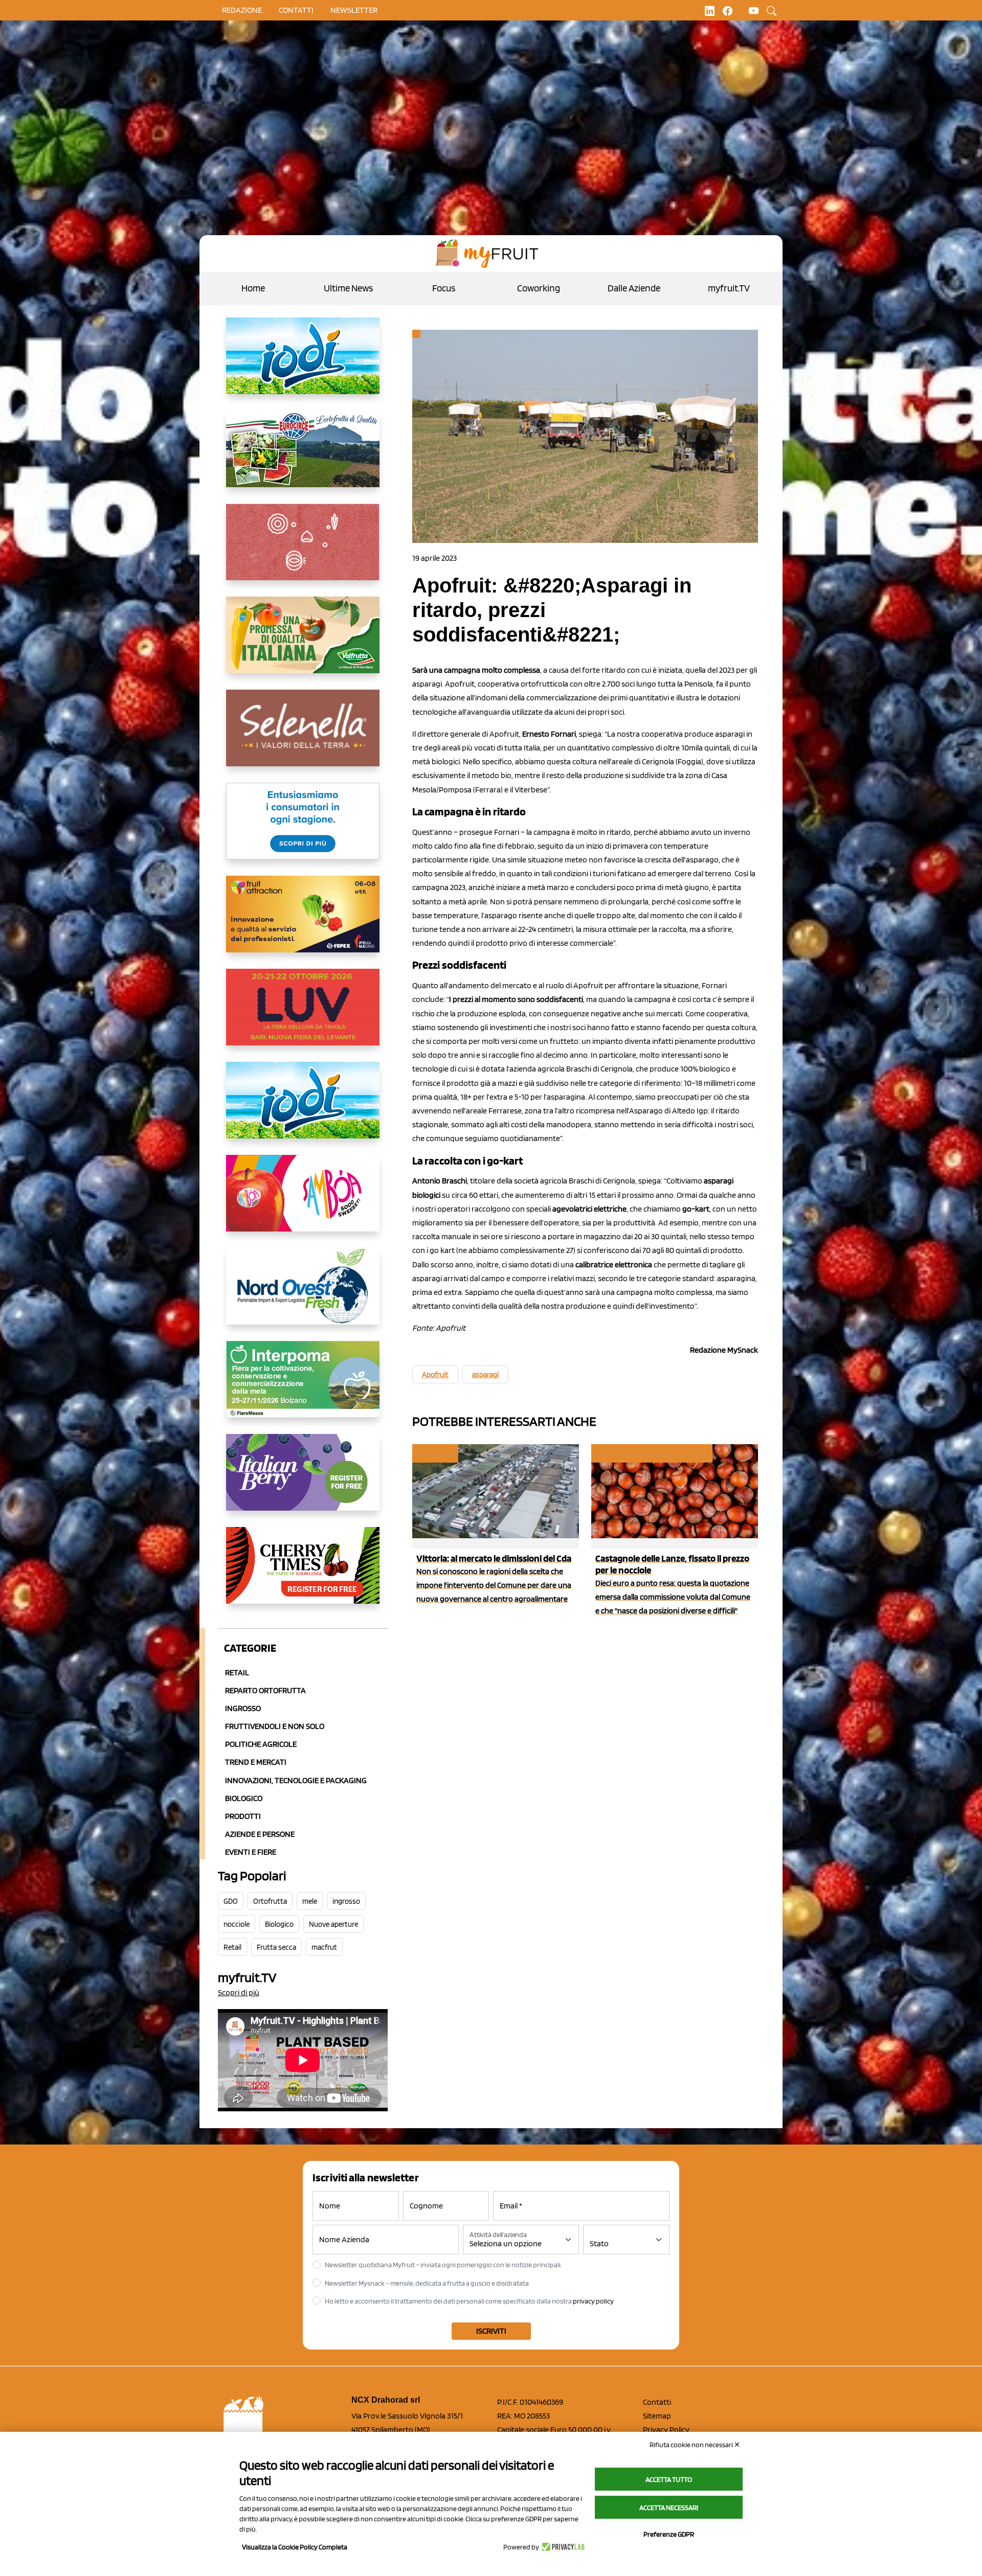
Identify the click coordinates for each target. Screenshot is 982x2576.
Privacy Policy (666, 2430)
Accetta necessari (669, 2507)
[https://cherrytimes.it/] (303, 1574)
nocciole (237, 1924)
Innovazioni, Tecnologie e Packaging (296, 1780)
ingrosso (346, 1901)
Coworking (539, 288)
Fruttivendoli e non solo (275, 1726)
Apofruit (435, 1375)
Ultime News (348, 288)
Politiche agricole (261, 1744)
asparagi (485, 1375)
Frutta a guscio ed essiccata (651, 1453)
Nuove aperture (333, 1924)
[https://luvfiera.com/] (303, 1015)
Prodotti (243, 1816)
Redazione (242, 10)
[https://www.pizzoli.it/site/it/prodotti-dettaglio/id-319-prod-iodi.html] (303, 364)
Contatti (657, 2402)
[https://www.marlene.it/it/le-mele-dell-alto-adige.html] (303, 829)
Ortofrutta (270, 1901)
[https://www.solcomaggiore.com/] (303, 550)
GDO (231, 1901)
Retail (237, 1672)
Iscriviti (491, 2331)
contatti (296, 10)
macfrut (324, 1947)
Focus (444, 288)
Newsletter (354, 10)
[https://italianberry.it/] (303, 1480)
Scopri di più (239, 1992)
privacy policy (593, 2301)
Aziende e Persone (260, 1834)
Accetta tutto (669, 2479)
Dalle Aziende (634, 288)
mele (310, 1901)
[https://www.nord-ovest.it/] (303, 1294)
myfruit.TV (729, 288)
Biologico (244, 1798)
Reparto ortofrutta (265, 1690)
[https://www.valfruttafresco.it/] (303, 643)
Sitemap (657, 2416)
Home (253, 288)
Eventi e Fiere (251, 1852)
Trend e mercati (256, 1762)
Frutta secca (276, 1947)
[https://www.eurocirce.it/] (303, 457)
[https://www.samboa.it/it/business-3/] (303, 1201)
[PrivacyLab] (562, 2547)
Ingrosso (243, 1708)
